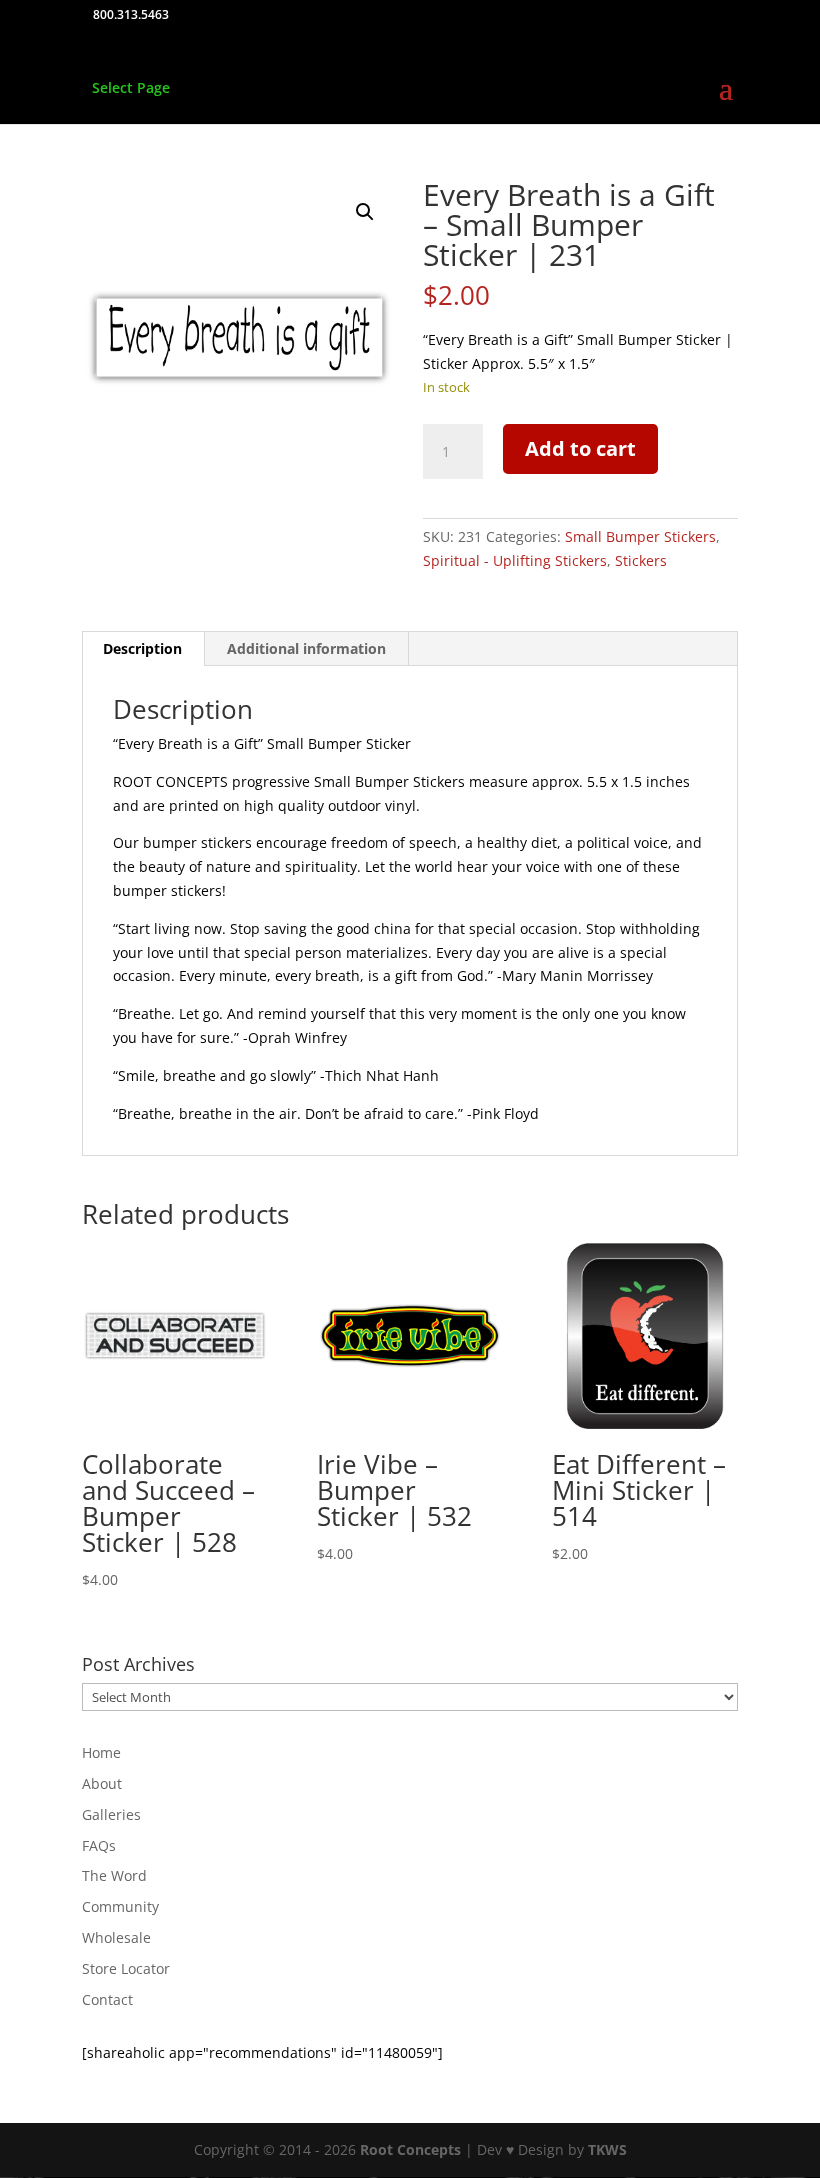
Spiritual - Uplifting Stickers (515, 560)
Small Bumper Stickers (640, 536)
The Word (114, 1875)
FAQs (99, 1845)
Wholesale (116, 1937)
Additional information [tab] (306, 648)
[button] (365, 212)
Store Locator (126, 1968)
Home (101, 1752)
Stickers (641, 560)
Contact (107, 1999)
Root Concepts (410, 2149)
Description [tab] (142, 648)
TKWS (607, 2149)
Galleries (111, 1814)
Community (120, 1906)
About (102, 1783)
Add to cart (580, 448)
